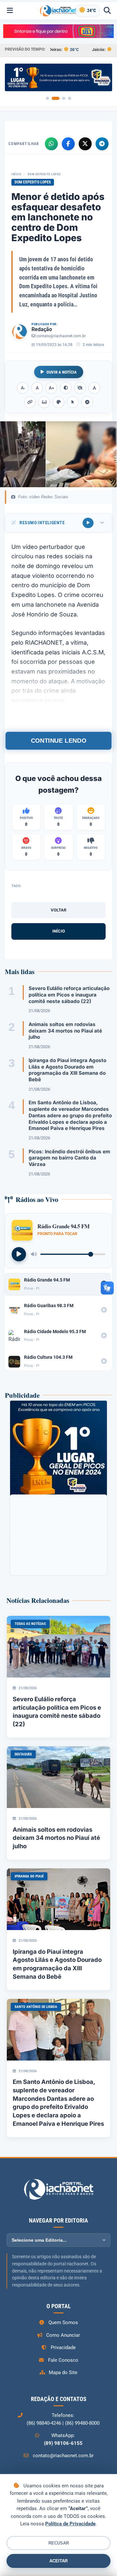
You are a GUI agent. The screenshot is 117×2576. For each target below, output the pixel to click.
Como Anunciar (63, 2335)
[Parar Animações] (87, 402)
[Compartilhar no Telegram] (102, 144)
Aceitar (58, 2561)
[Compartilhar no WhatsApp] (51, 144)
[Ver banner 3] (64, 98)
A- (23, 388)
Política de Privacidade (70, 2524)
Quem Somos (63, 2322)
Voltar (58, 910)
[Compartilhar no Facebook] (68, 144)
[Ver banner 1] (47, 98)
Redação (42, 329)
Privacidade (63, 2347)
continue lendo (58, 741)
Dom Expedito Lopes (44, 174)
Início (16, 174)
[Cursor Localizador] (73, 402)
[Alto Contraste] (66, 388)
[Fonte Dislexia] (94, 388)
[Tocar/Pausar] (19, 1254)
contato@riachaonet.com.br (61, 336)
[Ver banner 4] (70, 98)
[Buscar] (107, 11)
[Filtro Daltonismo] (58, 402)
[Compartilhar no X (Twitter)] (85, 144)
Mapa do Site (63, 2372)
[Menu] (10, 11)
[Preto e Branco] (80, 388)
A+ (52, 388)
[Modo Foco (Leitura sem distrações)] (44, 402)
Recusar (59, 2543)
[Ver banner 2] (56, 98)
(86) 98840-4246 (44, 2423)
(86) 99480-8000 (82, 2423)
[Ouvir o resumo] (88, 523)
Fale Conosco (63, 2360)
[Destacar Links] (30, 402)
